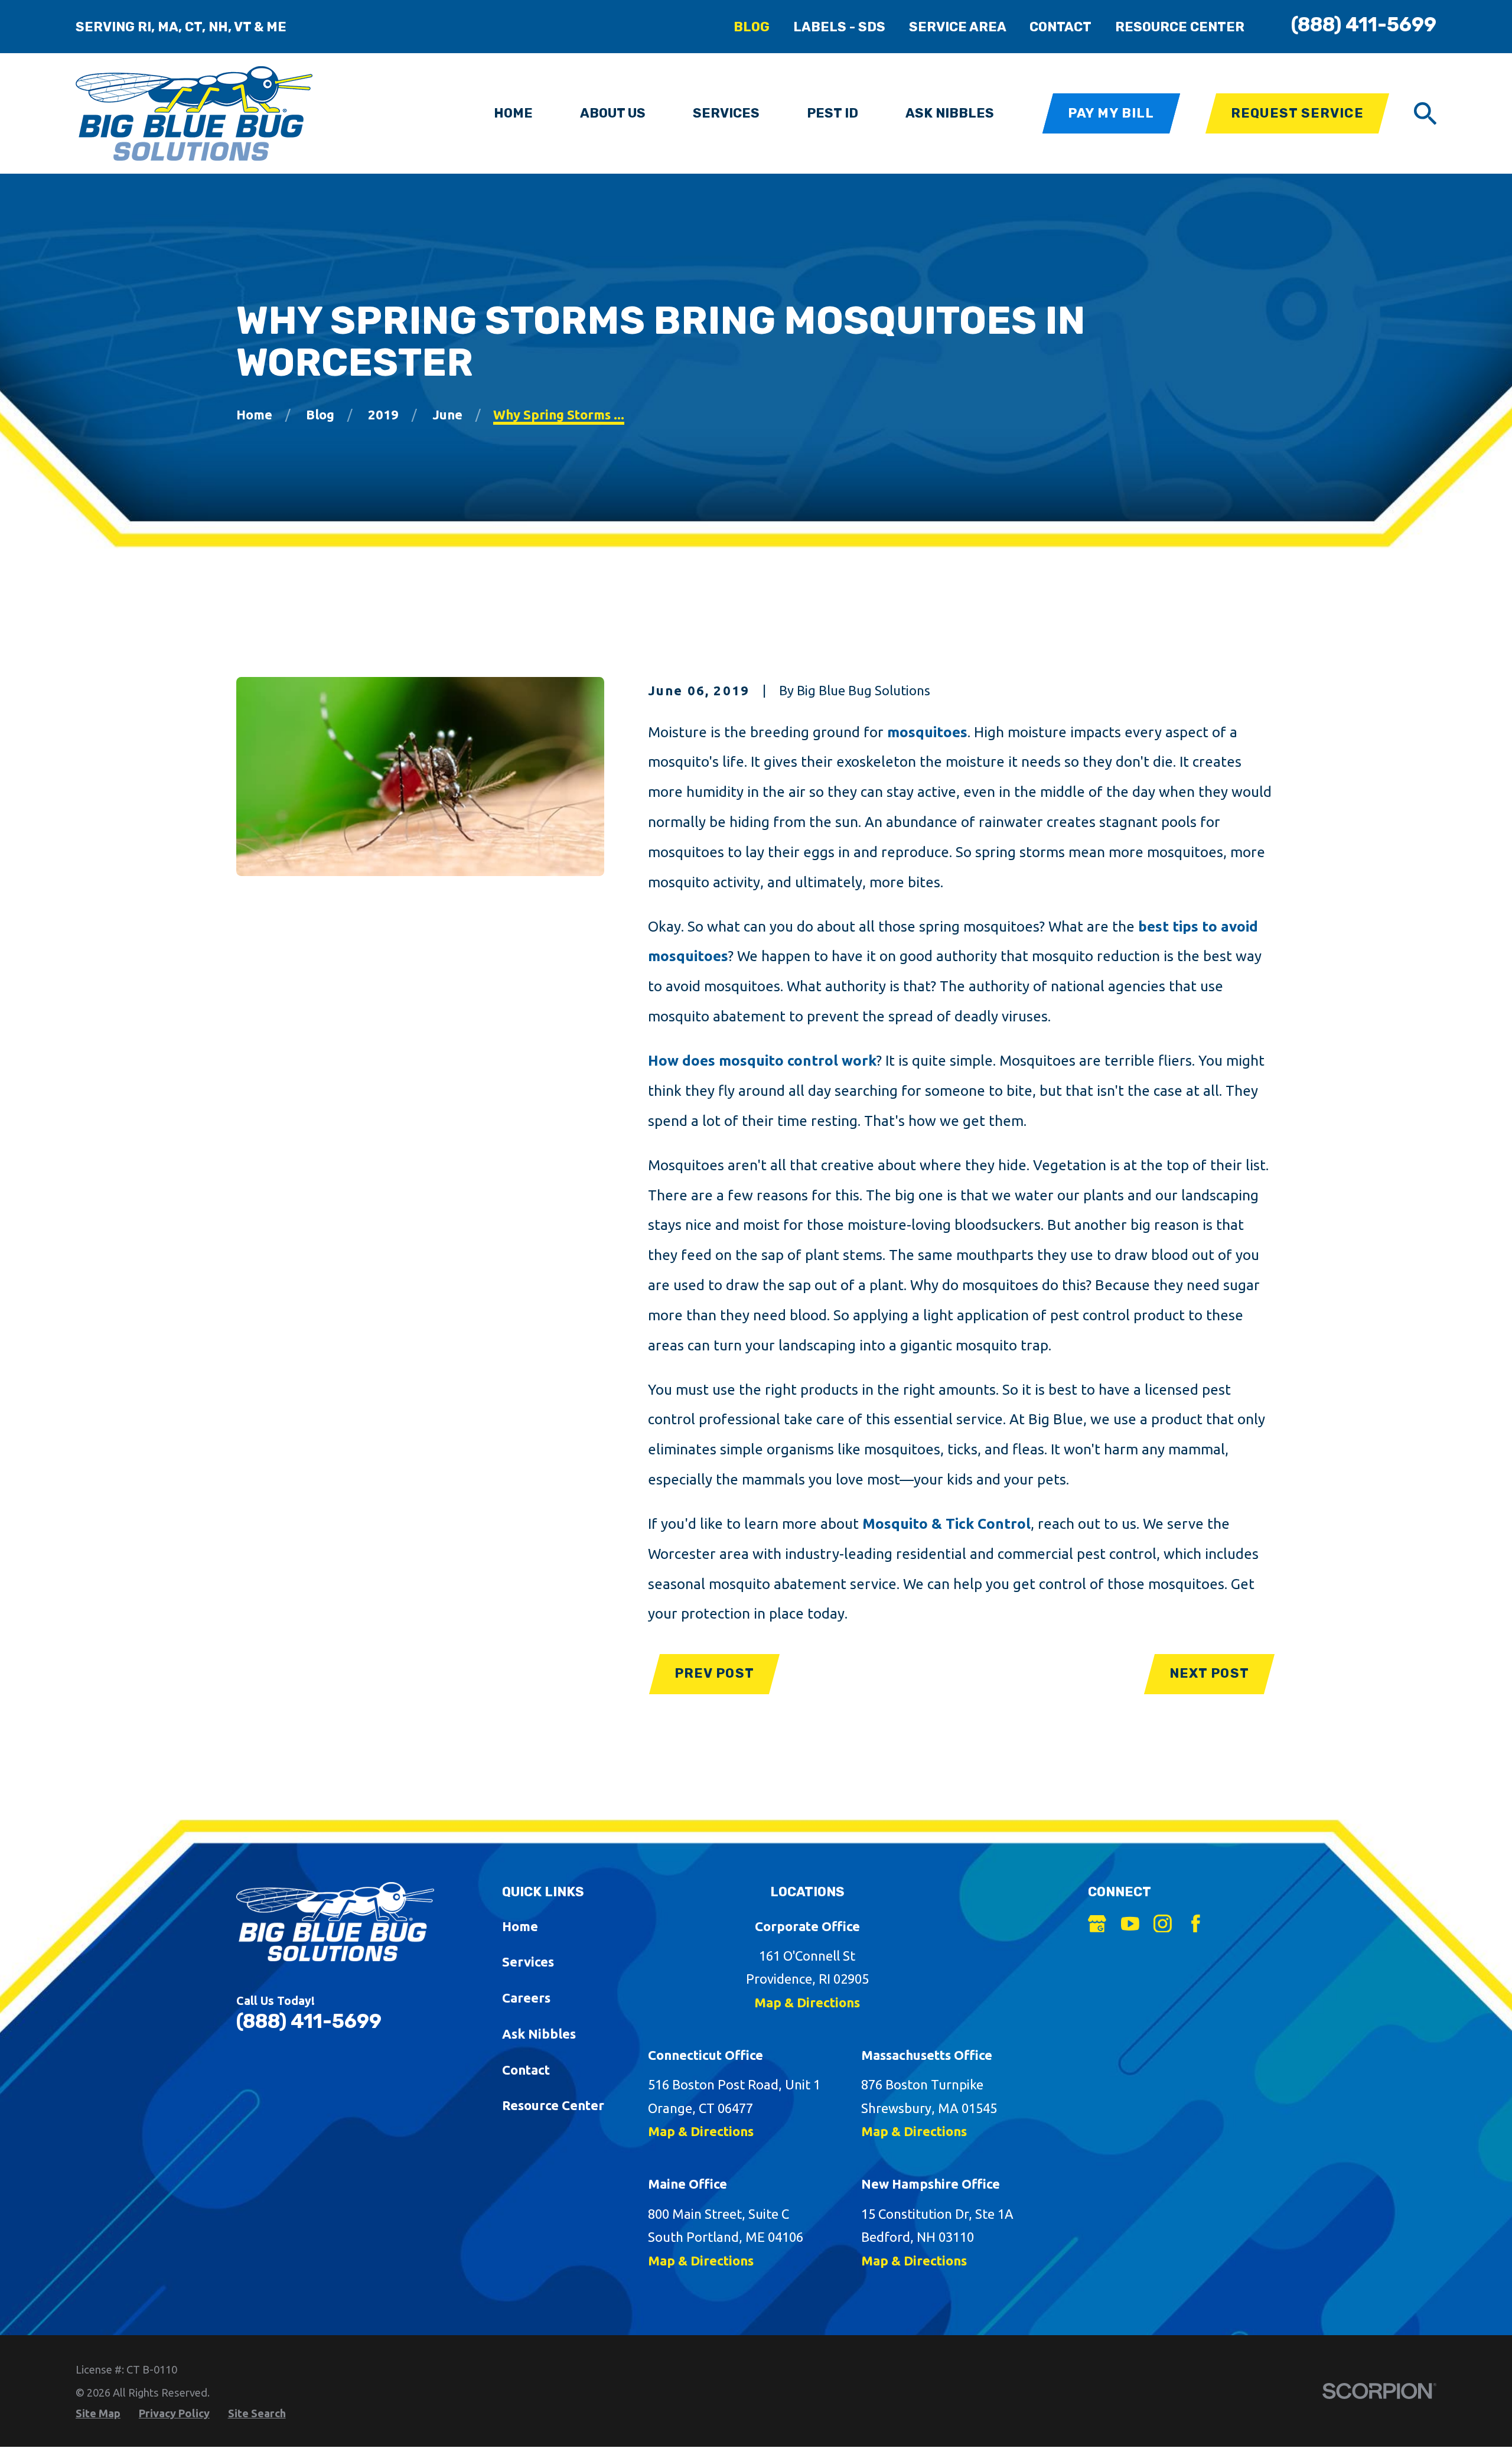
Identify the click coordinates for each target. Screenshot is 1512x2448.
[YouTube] (1130, 1924)
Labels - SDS (839, 27)
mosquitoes (927, 732)
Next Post (1209, 1673)
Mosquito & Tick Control (946, 1524)
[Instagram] (1163, 1924)
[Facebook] (1196, 1924)
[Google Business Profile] (1097, 1924)
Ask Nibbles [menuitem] (950, 113)
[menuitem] (98, 2413)
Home (520, 1926)
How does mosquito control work (762, 1060)
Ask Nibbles (539, 2034)
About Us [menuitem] (613, 113)
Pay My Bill (1111, 113)
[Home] (194, 113)
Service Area (958, 27)
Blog (752, 27)
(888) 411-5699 (1364, 25)
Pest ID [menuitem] (832, 113)
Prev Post (714, 1673)
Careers (526, 1998)
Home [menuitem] (513, 113)
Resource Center (1180, 27)
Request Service (1297, 113)
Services (528, 1962)
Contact (1060, 27)
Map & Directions (807, 2002)
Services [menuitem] (726, 113)
